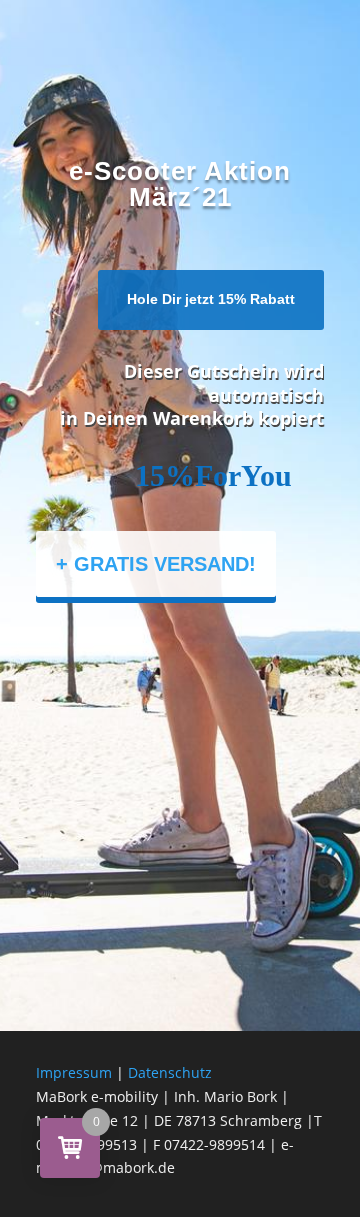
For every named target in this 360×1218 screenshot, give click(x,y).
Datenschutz (170, 1072)
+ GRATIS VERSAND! (156, 564)
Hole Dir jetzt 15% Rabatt (211, 299)
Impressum (74, 1072)
